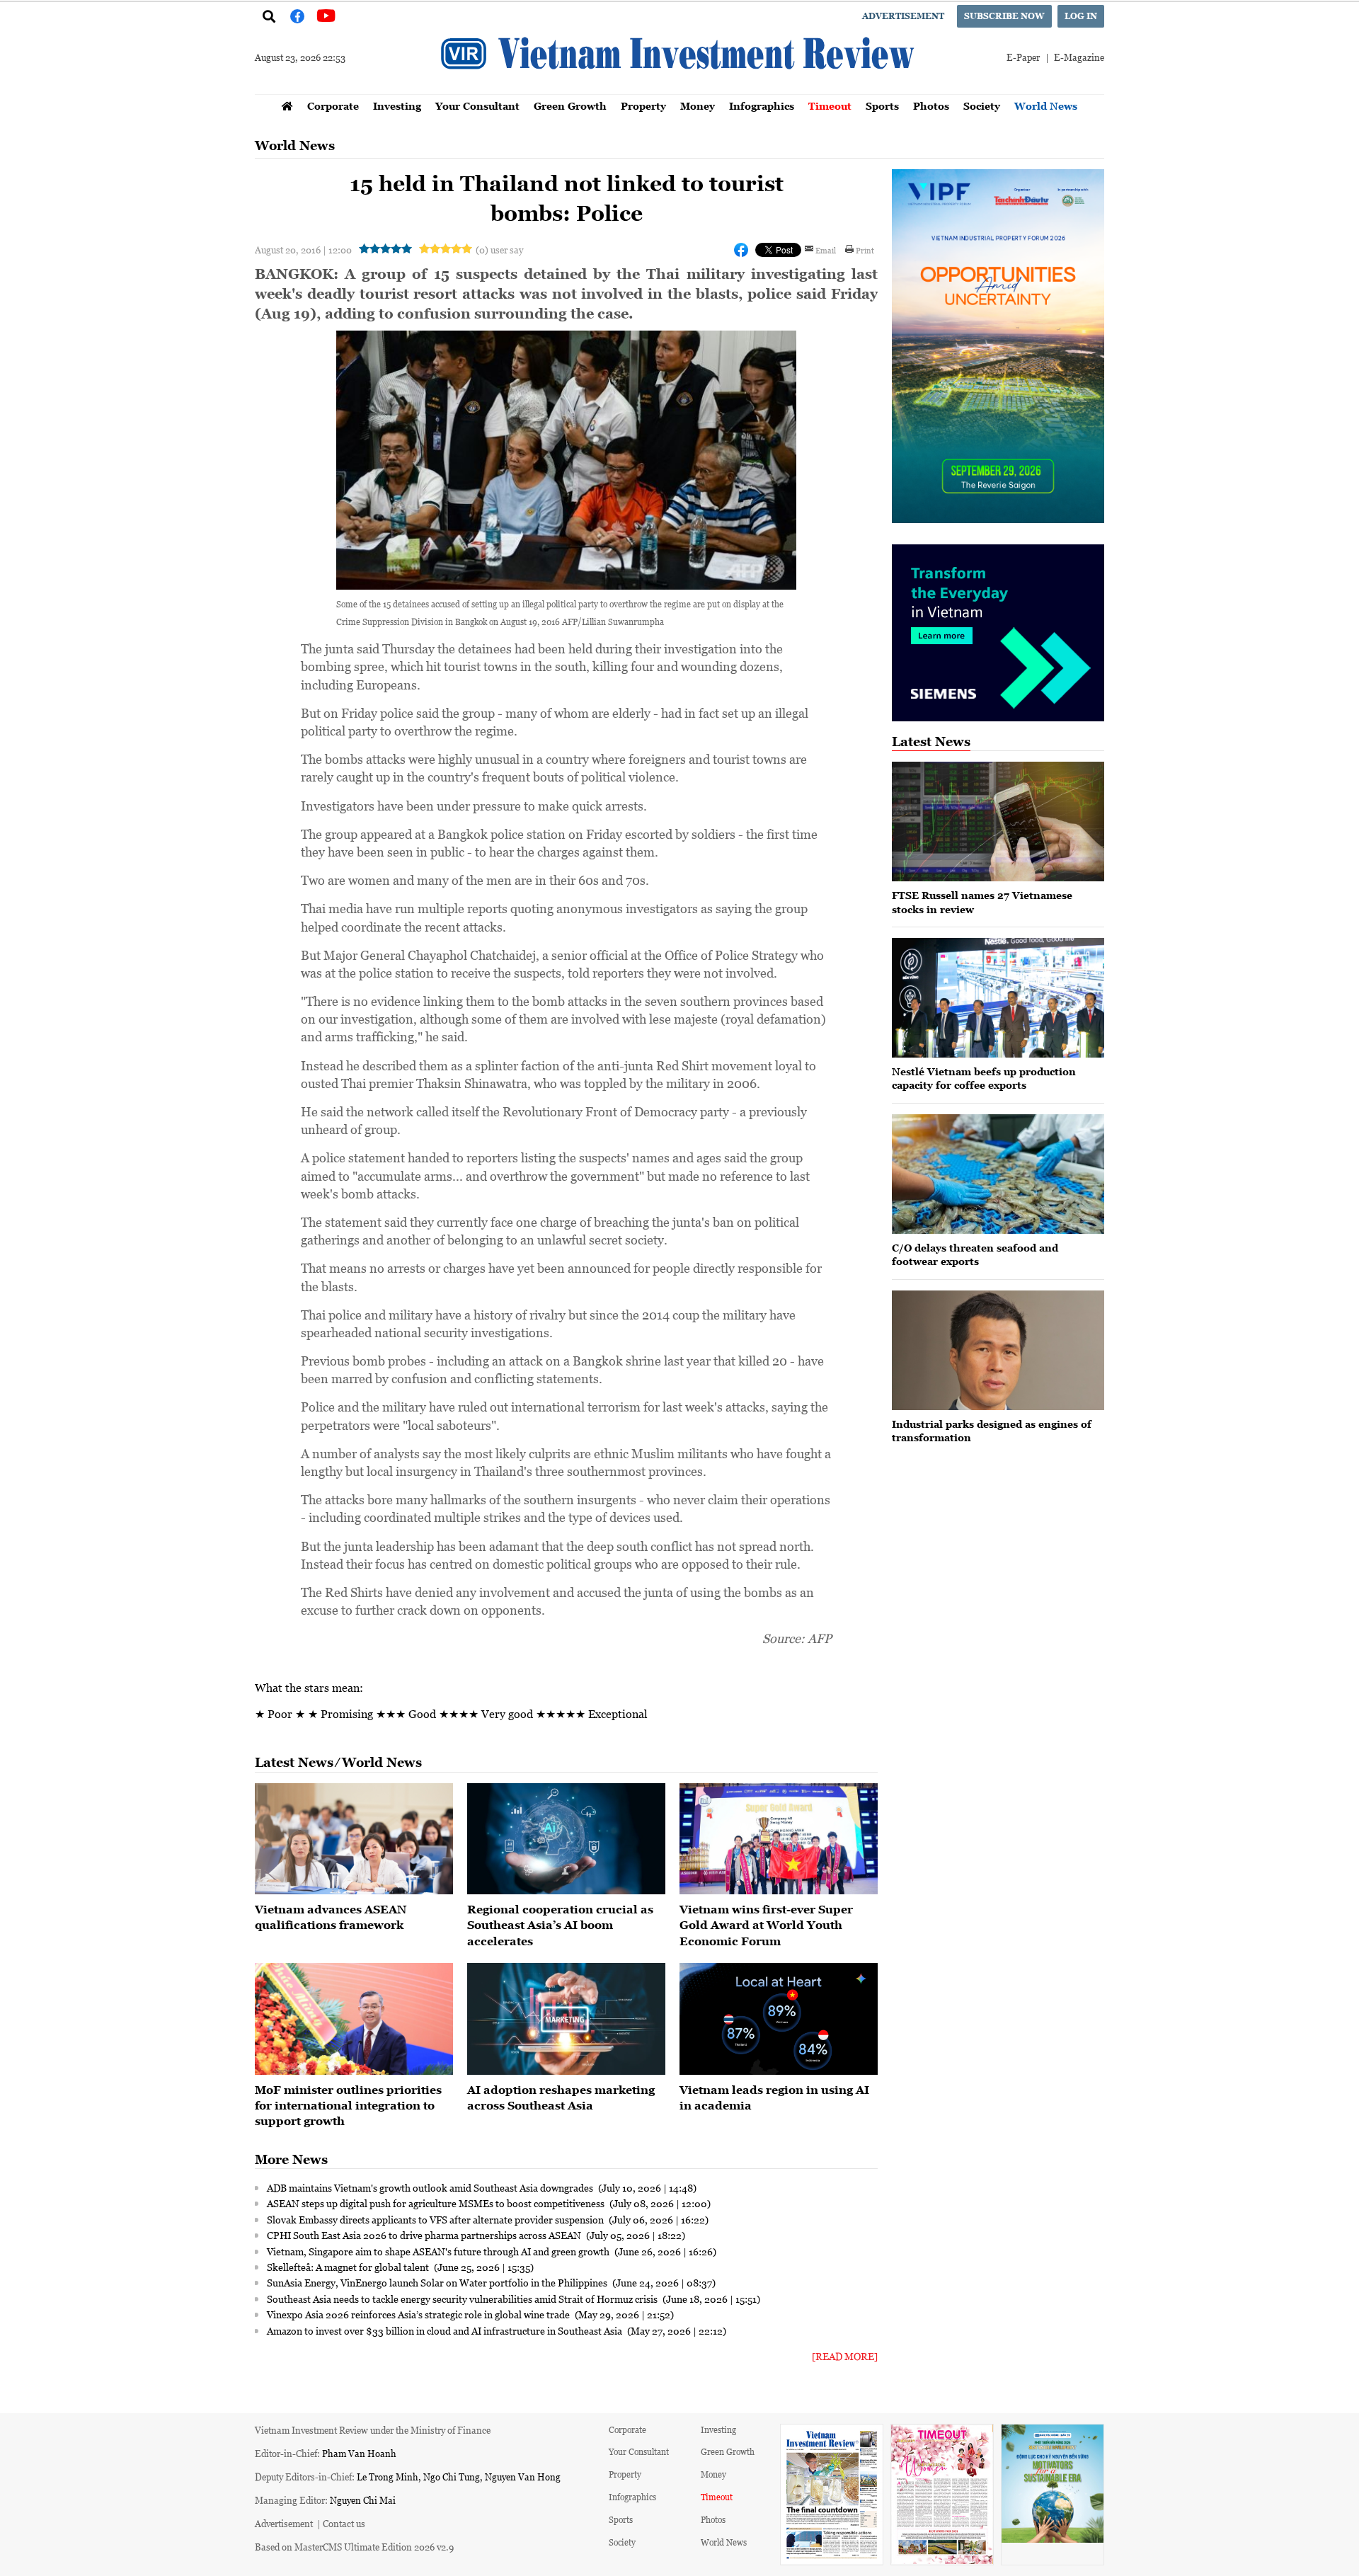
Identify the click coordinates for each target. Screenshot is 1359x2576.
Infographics (762, 106)
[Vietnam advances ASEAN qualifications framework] (354, 1839)
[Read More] (845, 2356)
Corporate (333, 106)
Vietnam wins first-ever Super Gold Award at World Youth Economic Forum (766, 1925)
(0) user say (499, 250)
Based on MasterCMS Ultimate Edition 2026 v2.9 (354, 2547)
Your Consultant (477, 106)
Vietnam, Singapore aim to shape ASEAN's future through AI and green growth (439, 2251)
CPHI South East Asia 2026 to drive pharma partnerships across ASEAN (425, 2235)
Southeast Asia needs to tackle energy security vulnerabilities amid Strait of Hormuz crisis (463, 2299)
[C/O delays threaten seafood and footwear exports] (998, 1174)
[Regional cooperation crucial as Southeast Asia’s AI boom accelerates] (566, 1839)
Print (865, 250)
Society (982, 106)
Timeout (830, 106)
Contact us (344, 2523)
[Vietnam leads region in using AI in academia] (779, 2019)
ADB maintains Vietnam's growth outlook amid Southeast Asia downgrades (431, 2187)
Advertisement (903, 16)
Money (698, 106)
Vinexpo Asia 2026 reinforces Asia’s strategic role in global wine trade (419, 2314)
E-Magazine (1079, 57)
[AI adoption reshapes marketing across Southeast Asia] (566, 2019)
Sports (882, 106)
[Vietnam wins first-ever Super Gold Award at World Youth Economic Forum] (779, 1839)
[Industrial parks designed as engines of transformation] (998, 1350)
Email (826, 250)
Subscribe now (1004, 16)
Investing (397, 106)
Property (643, 106)
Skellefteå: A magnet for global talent (349, 2267)
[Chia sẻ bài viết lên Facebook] (741, 250)
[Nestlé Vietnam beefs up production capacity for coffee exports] (998, 998)
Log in (1081, 16)
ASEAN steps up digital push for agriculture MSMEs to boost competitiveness (437, 2203)
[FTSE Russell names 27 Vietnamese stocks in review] (998, 822)
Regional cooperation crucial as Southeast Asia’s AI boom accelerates (560, 1925)
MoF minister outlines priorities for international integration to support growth (348, 2106)
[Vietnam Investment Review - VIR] (679, 90)
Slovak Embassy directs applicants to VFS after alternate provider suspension (436, 2219)
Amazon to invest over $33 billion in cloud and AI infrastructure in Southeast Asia (446, 2330)
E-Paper (1023, 57)
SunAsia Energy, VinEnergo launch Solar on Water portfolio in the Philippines (438, 2282)
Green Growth (570, 106)
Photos (931, 106)
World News (1046, 106)
